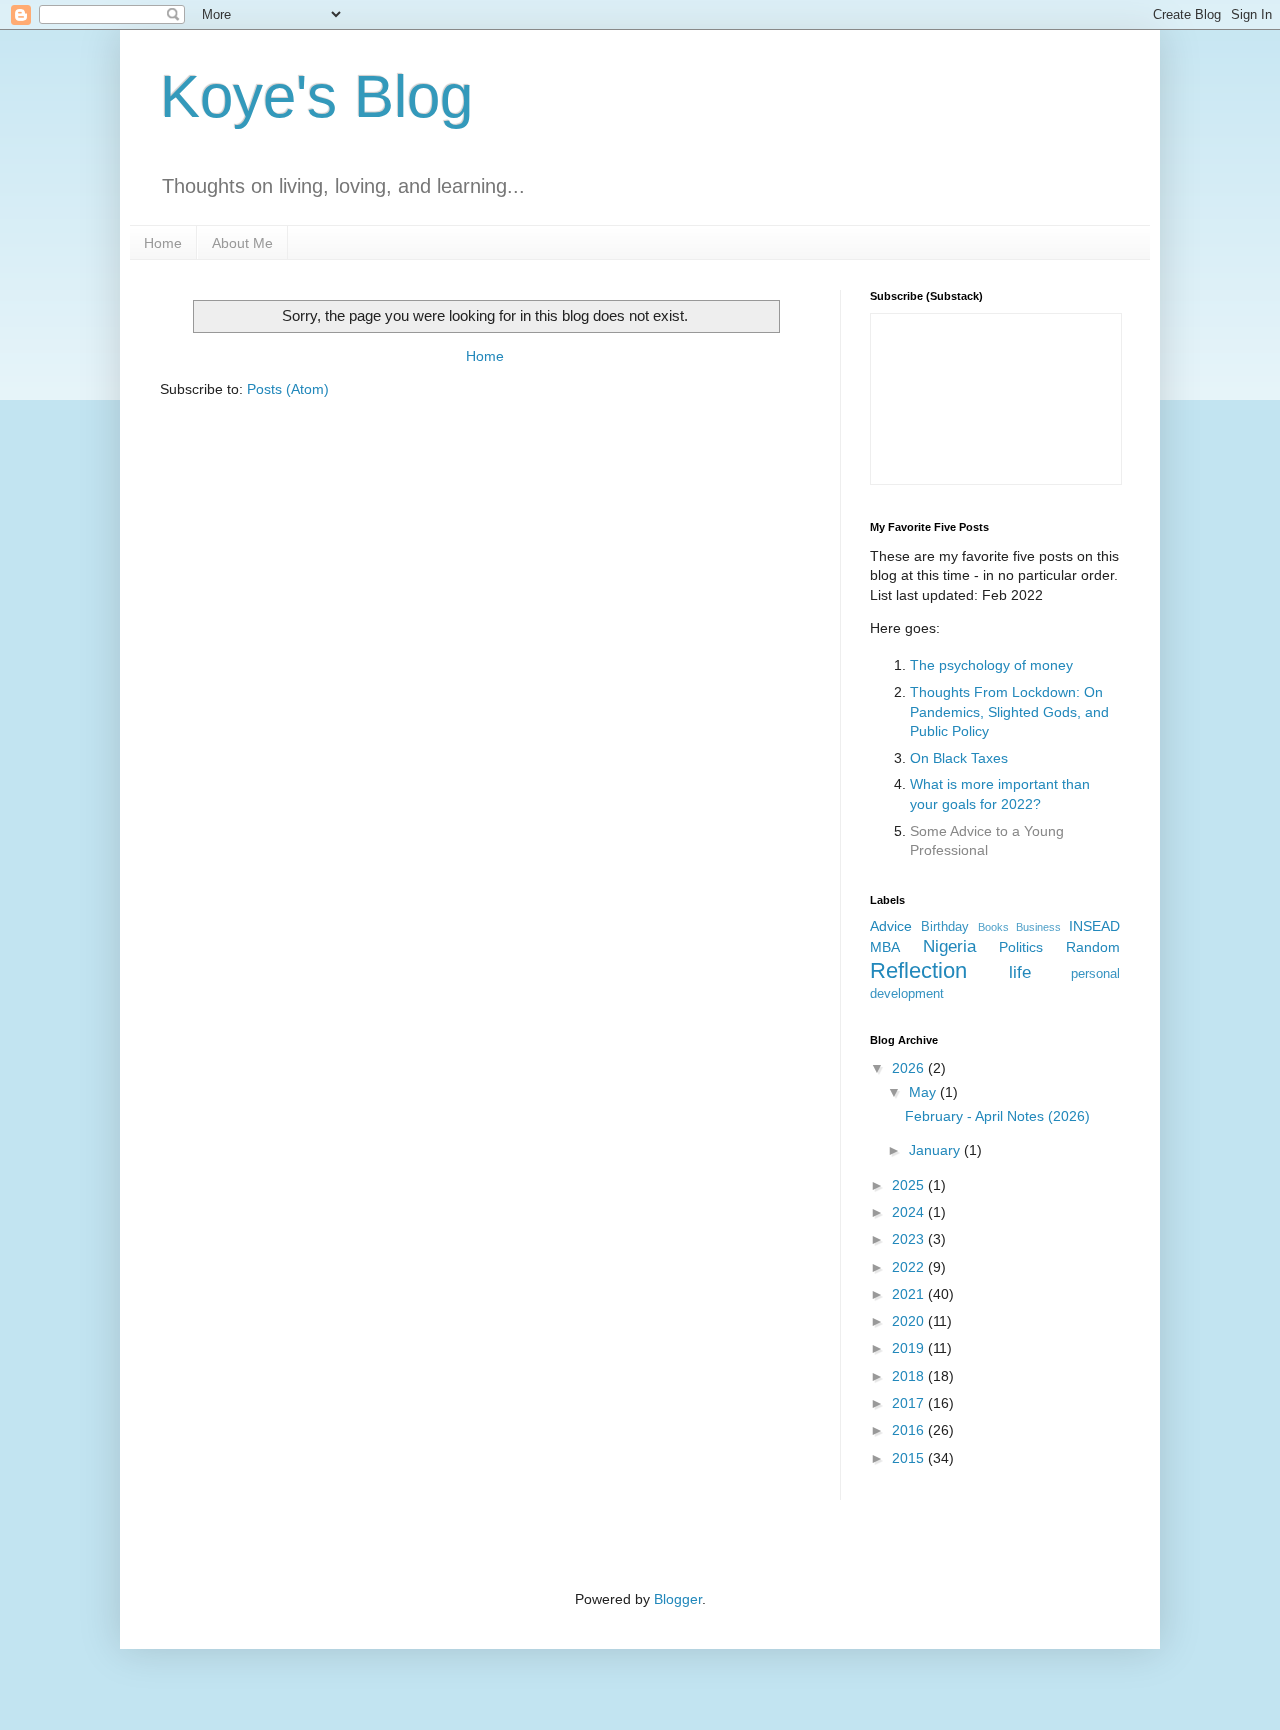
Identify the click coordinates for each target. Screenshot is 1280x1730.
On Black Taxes (959, 758)
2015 (910, 1458)
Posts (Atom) (288, 389)
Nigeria (949, 946)
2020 (910, 1321)
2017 (910, 1403)
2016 (910, 1430)
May (924, 1092)
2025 (910, 1185)
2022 (910, 1267)
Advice (891, 926)
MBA (885, 947)
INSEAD (1094, 926)
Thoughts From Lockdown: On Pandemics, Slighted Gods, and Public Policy (1009, 711)
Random (1093, 947)
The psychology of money (991, 665)
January (936, 1150)
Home (163, 243)
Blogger (678, 1599)
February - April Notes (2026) (997, 1116)
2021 (910, 1294)
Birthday (945, 927)
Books (993, 927)
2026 (910, 1068)
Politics (1021, 947)
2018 (910, 1376)
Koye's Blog (316, 96)
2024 (910, 1212)
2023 (910, 1239)
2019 (910, 1348)
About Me (242, 243)
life (1020, 972)
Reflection (918, 970)
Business (1038, 927)
